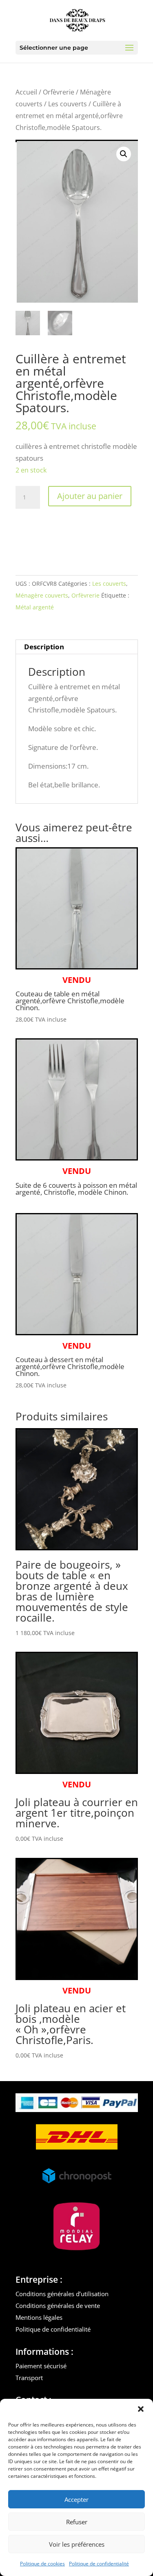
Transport (29, 2378)
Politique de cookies (42, 2564)
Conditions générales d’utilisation (62, 2294)
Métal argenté (35, 607)
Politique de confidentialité (99, 2564)
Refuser (77, 2522)
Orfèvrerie (59, 92)
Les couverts (68, 104)
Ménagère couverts (42, 595)
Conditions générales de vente (58, 2306)
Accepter (76, 2499)
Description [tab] (44, 647)
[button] (141, 2409)
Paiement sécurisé (41, 2366)
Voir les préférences (77, 2544)
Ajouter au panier (90, 496)
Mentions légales (39, 2317)
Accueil (26, 92)
